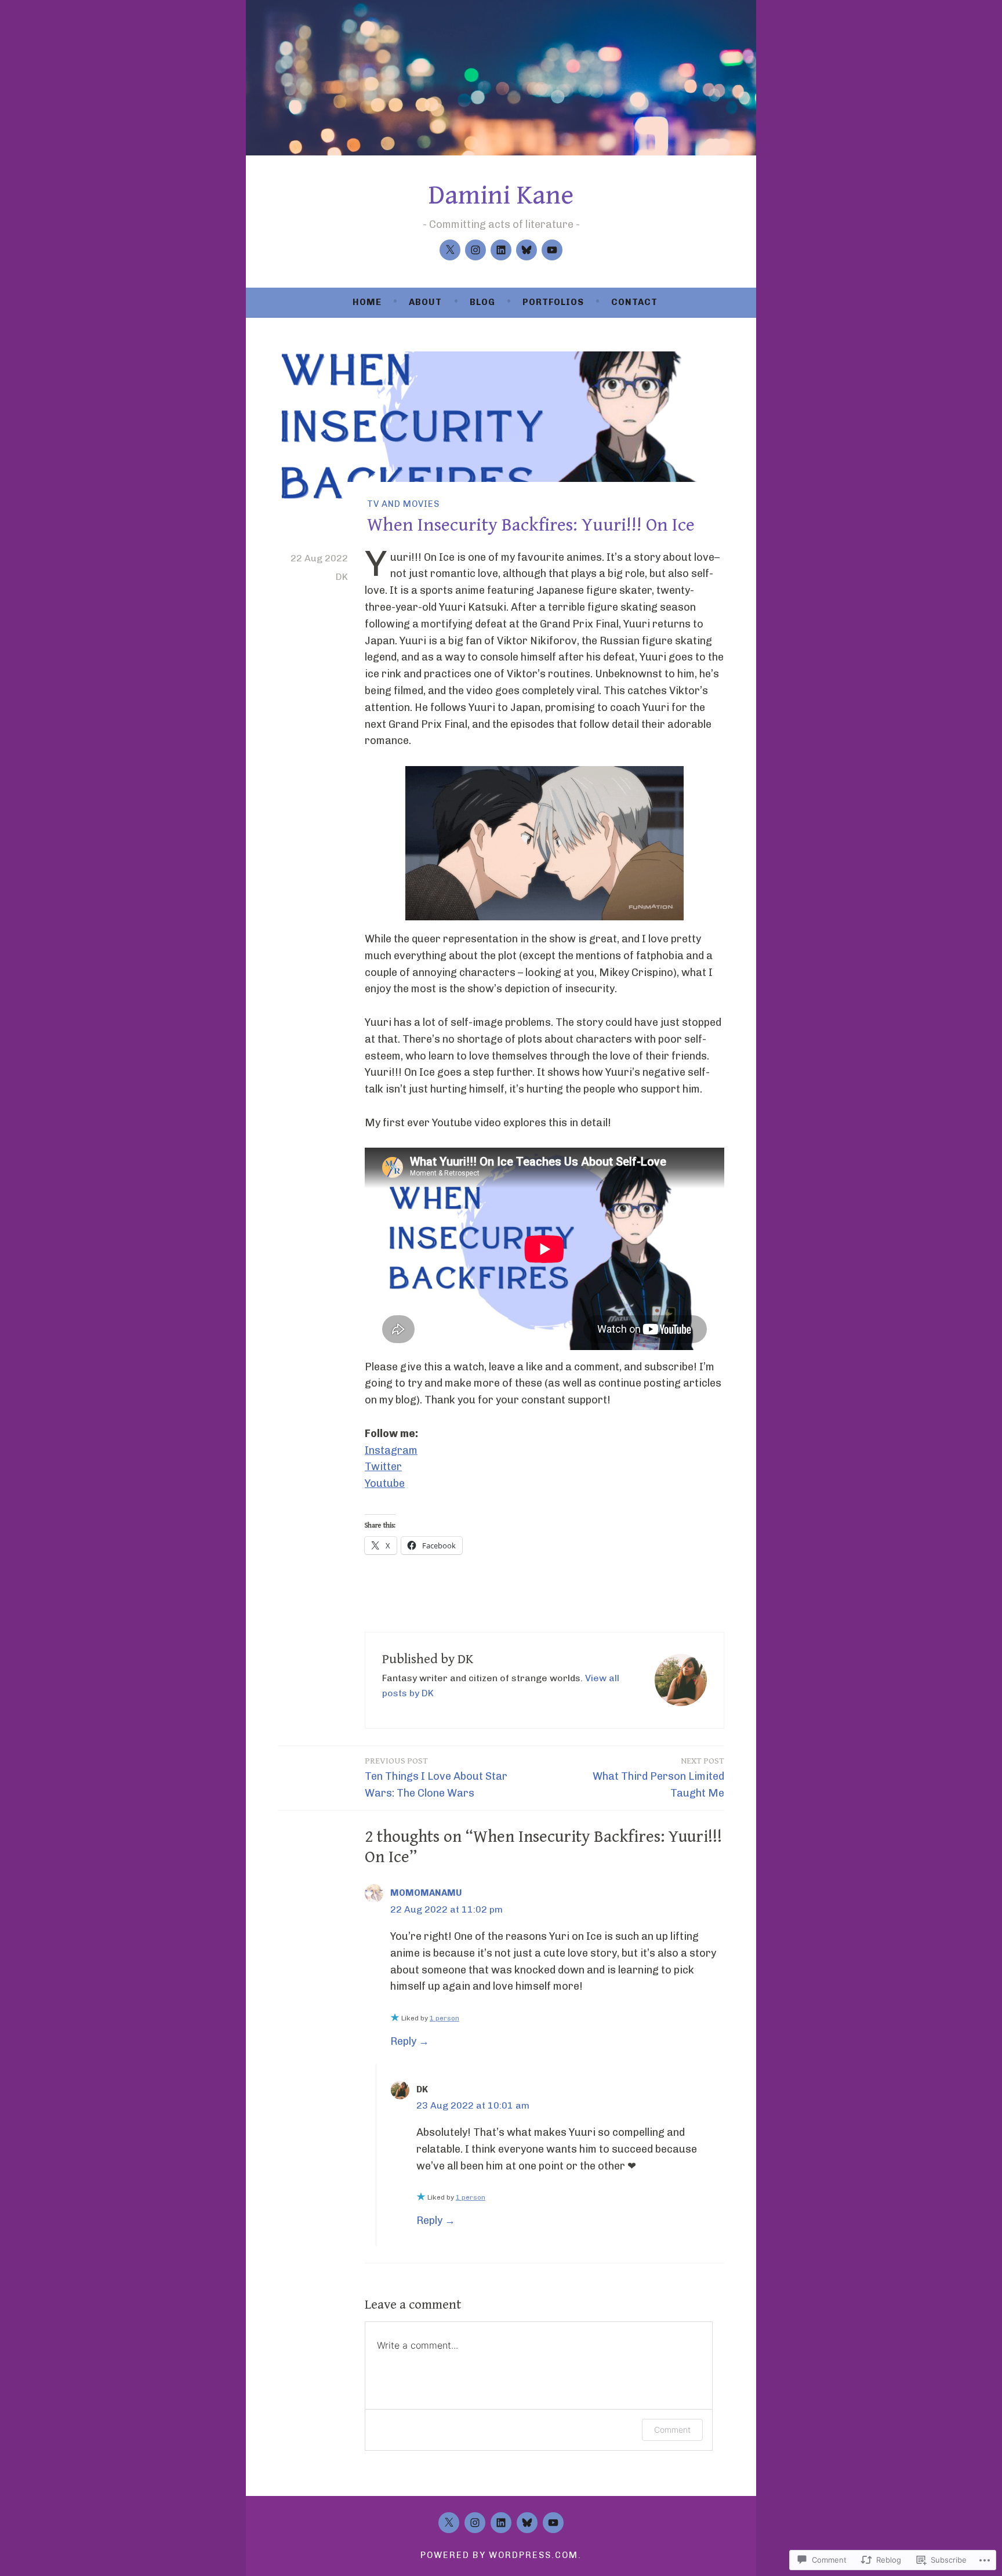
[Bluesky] (527, 250)
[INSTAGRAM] (475, 2523)
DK (342, 577)
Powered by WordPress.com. (501, 2555)
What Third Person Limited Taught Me (658, 1778)
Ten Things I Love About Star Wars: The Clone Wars (436, 1778)
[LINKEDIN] (501, 2523)
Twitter (383, 1467)
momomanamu (426, 1893)
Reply (403, 2041)
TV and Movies (403, 504)
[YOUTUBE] (553, 2523)
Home (367, 302)
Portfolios (553, 302)
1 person (444, 2018)
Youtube (385, 1483)
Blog (482, 302)
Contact (634, 302)
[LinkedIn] (501, 250)
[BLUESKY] (527, 2523)
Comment (672, 2430)
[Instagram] (475, 250)
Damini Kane (501, 195)
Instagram (391, 1450)
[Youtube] (552, 250)
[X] (450, 250)
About (425, 302)
